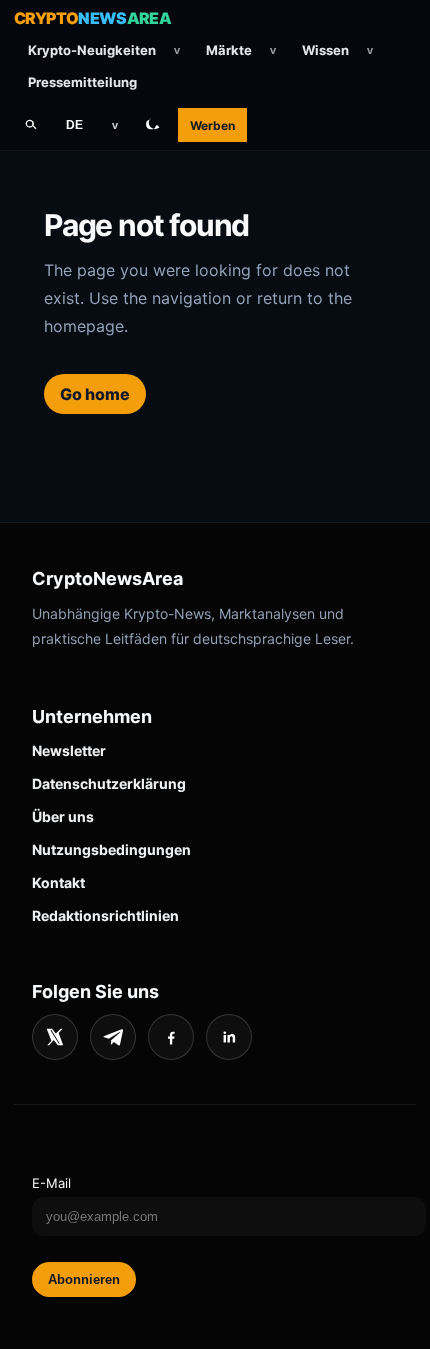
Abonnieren (84, 1279)
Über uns (63, 816)
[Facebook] (171, 1037)
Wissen (325, 50)
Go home (95, 394)
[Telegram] (113, 1037)
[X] (55, 1037)
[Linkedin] (229, 1037)
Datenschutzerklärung (109, 783)
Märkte (229, 50)
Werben (212, 125)
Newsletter (69, 750)
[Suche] (31, 125)
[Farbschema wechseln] (153, 125)
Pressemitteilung (82, 82)
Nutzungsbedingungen (111, 849)
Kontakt (58, 882)
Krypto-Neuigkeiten (92, 50)
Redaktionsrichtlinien (105, 915)
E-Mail (51, 1183)
